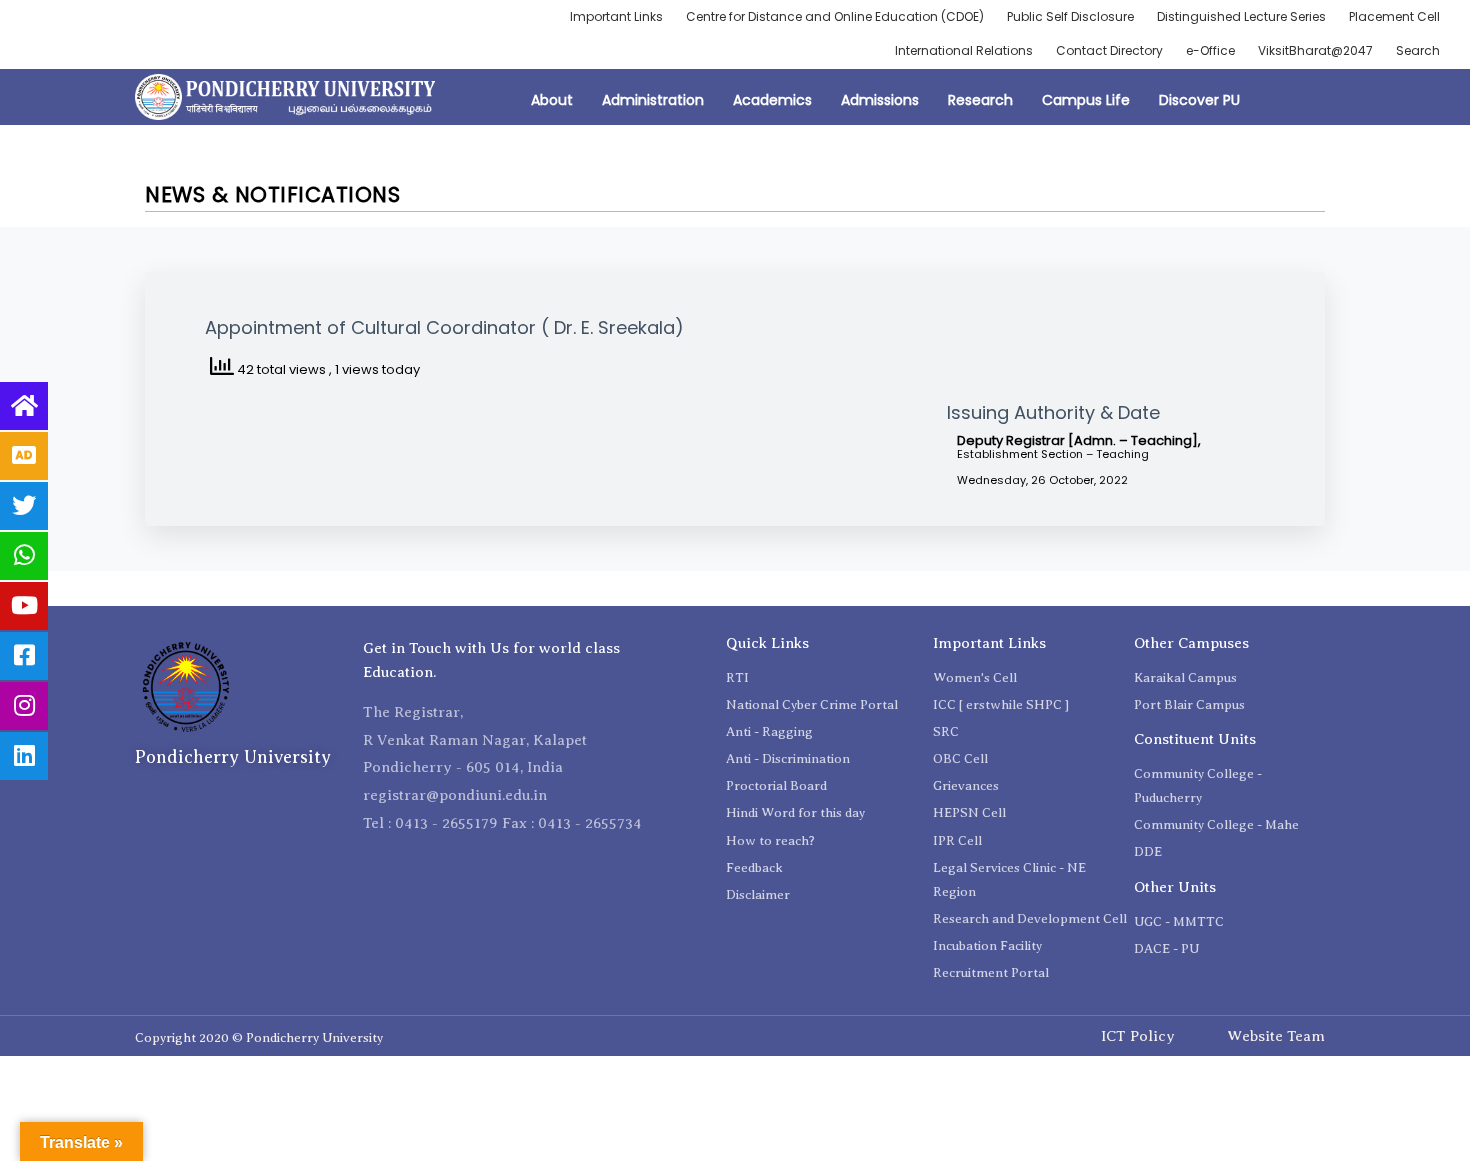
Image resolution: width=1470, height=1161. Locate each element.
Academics (772, 100)
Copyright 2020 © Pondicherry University (259, 1037)
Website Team (1276, 1036)
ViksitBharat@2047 (1315, 50)
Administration (653, 100)
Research (980, 100)
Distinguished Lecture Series (1241, 16)
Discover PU (1199, 100)
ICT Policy (1138, 1036)
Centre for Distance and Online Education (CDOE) (835, 16)
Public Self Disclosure (1070, 16)
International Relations (964, 50)
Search (1418, 50)
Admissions (880, 100)
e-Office (1210, 50)
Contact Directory (1109, 50)
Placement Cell (1394, 16)
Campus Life (1086, 100)
